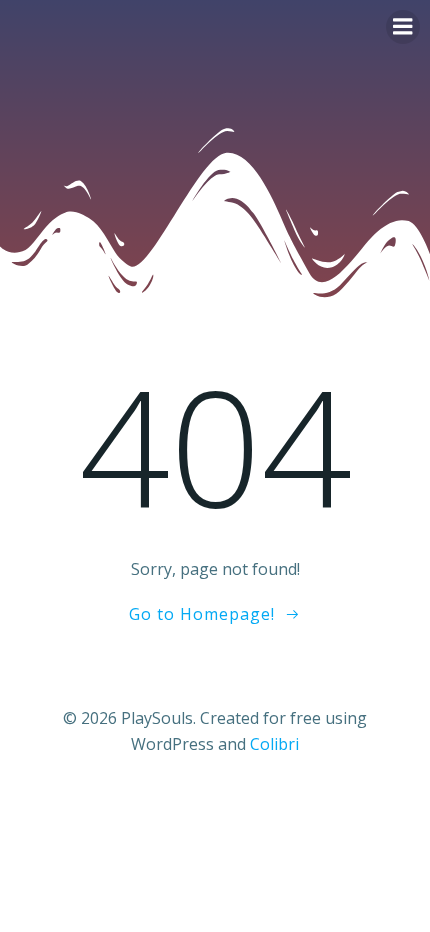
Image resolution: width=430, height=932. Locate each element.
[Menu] (403, 27)
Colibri (274, 744)
